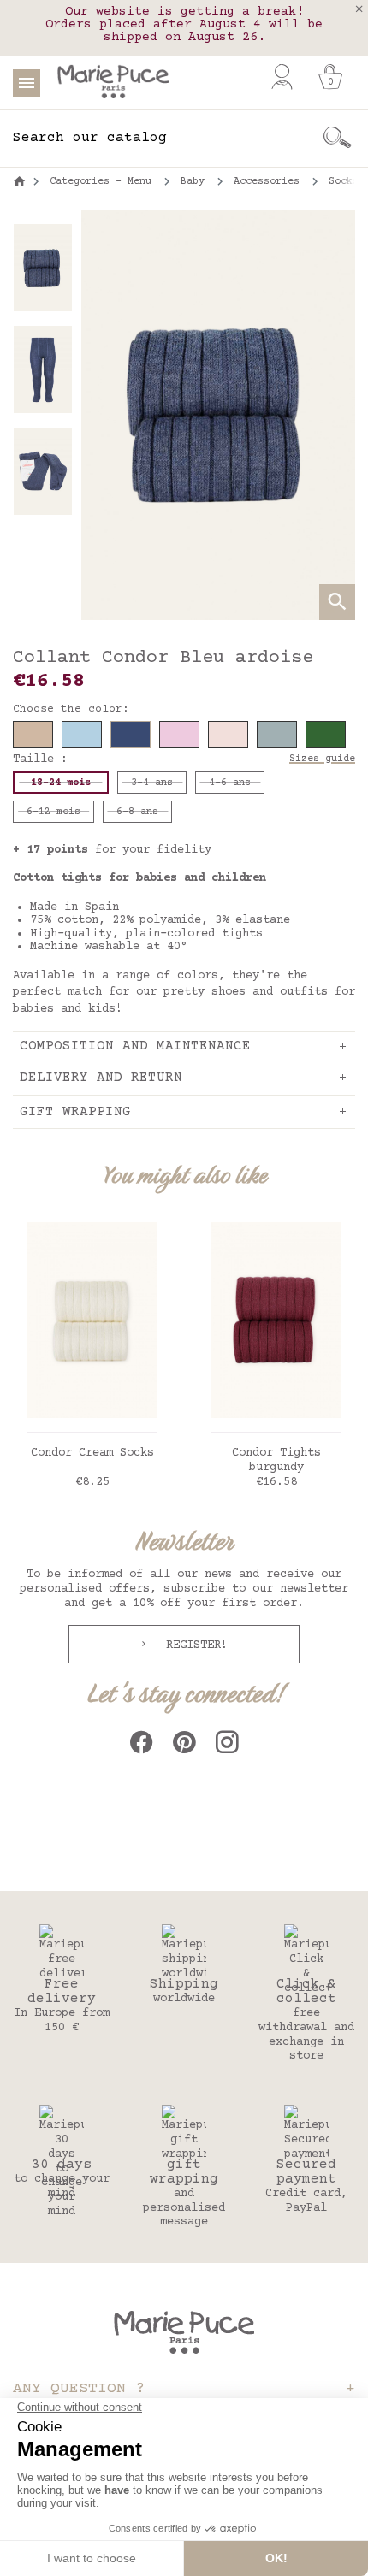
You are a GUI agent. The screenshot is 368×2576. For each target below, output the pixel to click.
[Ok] (338, 138)
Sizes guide (322, 759)
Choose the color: (71, 709)
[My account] (282, 77)
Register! (193, 1645)
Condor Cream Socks (92, 1453)
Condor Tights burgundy (276, 1460)
